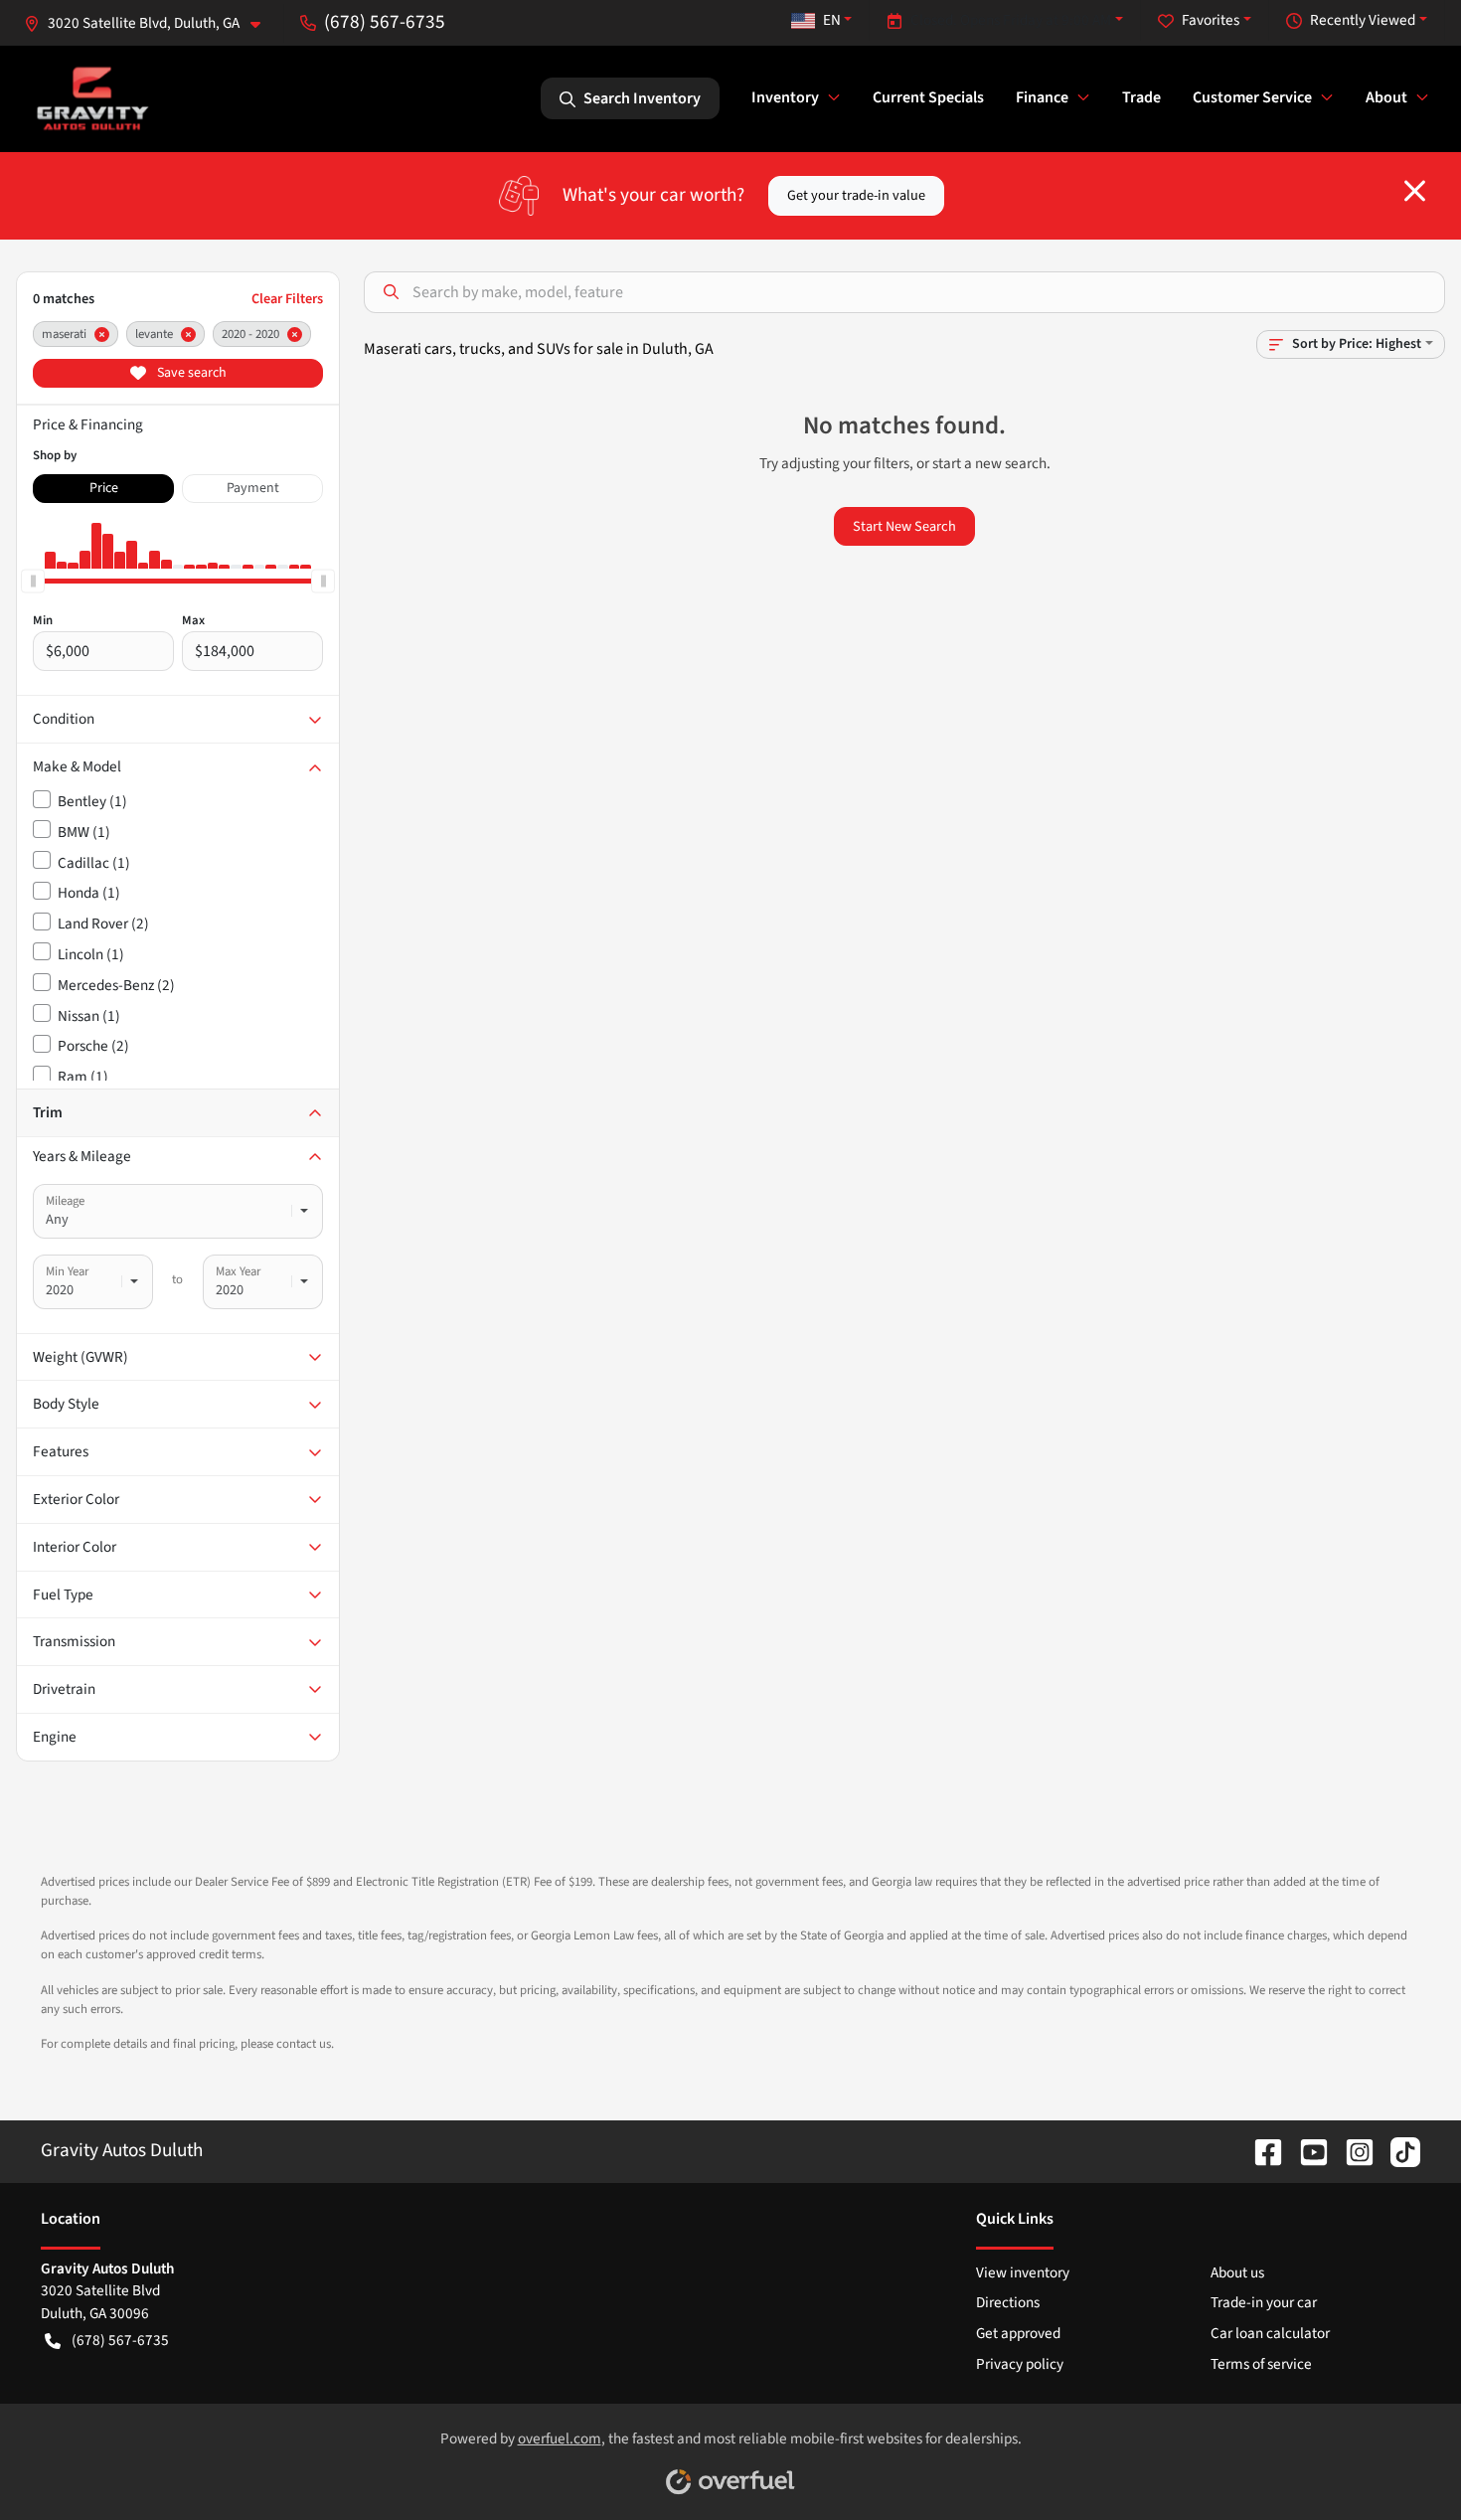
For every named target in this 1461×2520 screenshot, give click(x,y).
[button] (150, 23)
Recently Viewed (1363, 20)
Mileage (65, 1201)
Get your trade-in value (856, 195)
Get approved (1018, 2333)
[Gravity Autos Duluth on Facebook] (1260, 2150)
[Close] (1415, 191)
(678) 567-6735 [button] (385, 22)
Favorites (1211, 20)
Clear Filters (287, 299)
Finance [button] (1042, 97)
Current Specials (928, 97)
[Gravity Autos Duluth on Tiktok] (1397, 2150)
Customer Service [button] (1252, 97)
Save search (190, 373)
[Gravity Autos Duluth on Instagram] (1352, 2150)
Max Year (238, 1271)
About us (1237, 2272)
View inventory (1023, 2272)
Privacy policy (1020, 2364)
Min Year (67, 1271)
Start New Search (904, 526)
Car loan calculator (1270, 2333)
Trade (1141, 97)
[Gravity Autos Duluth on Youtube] (1306, 2150)
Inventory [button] (785, 97)
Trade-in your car (1264, 2302)
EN (832, 20)
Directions (1008, 2302)
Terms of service (1261, 2364)
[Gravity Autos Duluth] (93, 98)
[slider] (33, 581)
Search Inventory (642, 98)
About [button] (1386, 97)
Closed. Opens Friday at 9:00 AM (1011, 20)
